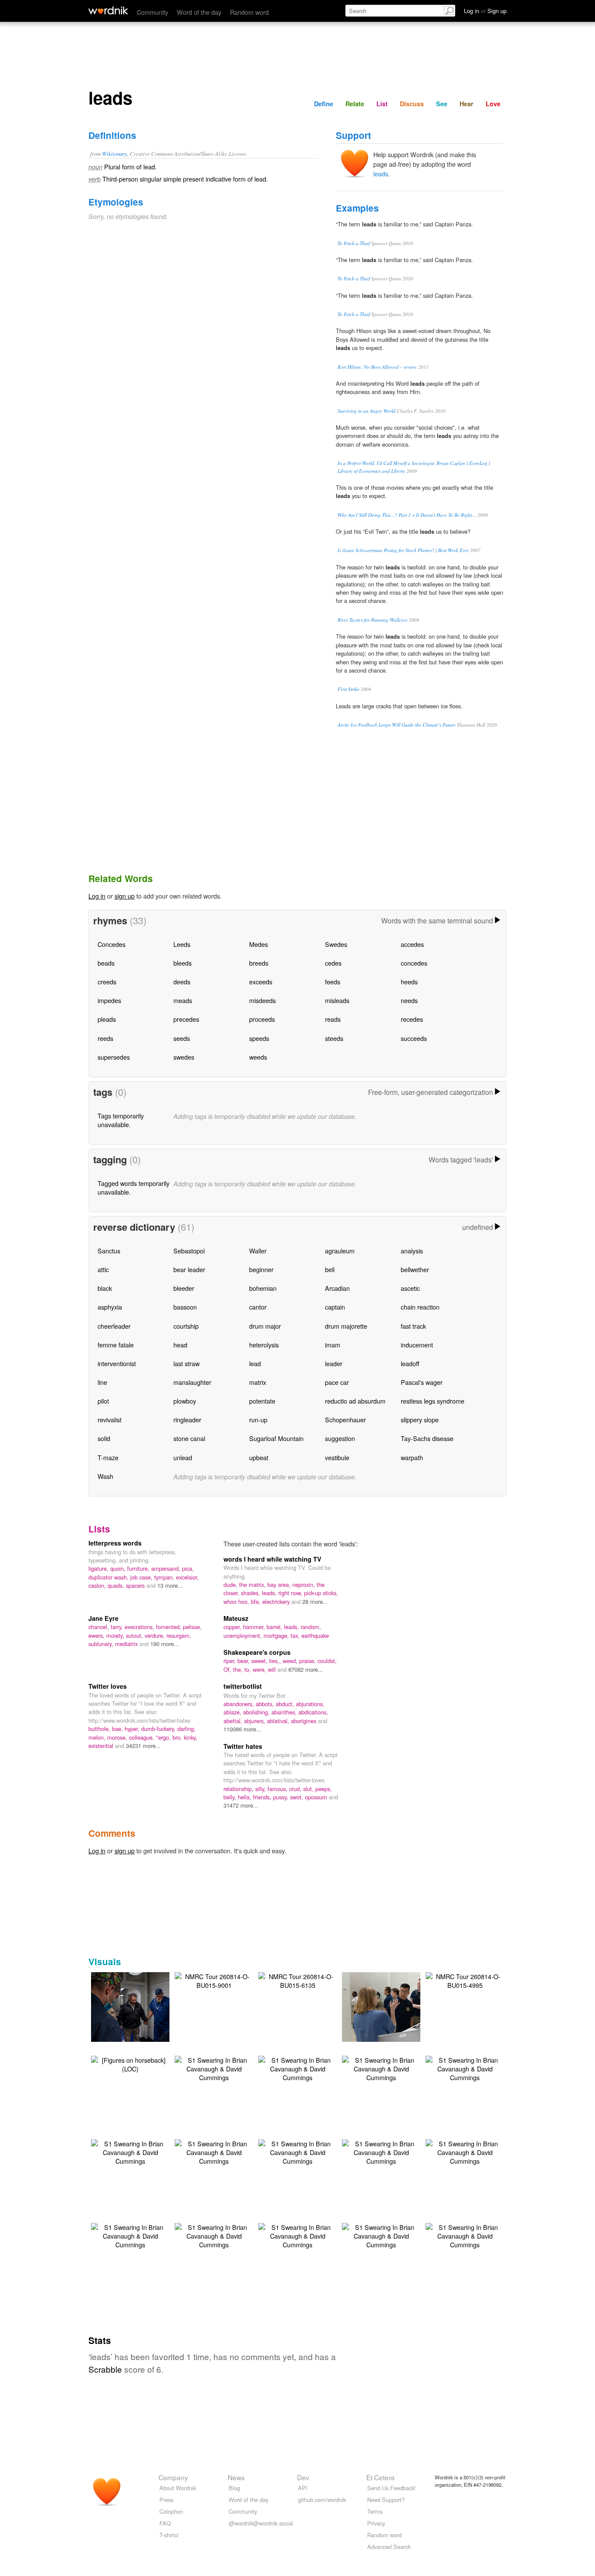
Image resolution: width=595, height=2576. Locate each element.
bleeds (183, 963)
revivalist (110, 1419)
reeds (105, 1038)
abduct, (286, 1704)
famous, (278, 1789)
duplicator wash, (109, 1577)
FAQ (165, 2523)
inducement (417, 1345)
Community (152, 12)
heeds (409, 982)
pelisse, (192, 1627)
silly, (261, 1789)
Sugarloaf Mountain (276, 1438)
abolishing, (257, 1712)
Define (324, 104)
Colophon (171, 2511)
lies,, (276, 1661)
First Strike (348, 689)
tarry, (118, 1627)
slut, (309, 1789)
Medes (259, 944)
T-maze (108, 1457)
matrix (258, 1382)
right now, (291, 1593)
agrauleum (340, 1251)
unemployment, (243, 1635)
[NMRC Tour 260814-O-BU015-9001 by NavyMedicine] (214, 1980)
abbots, (266, 1704)
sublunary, (102, 1644)
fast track (413, 1326)
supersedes (114, 1057)
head (180, 1345)
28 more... (315, 1601)
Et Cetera (380, 2477)
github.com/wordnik (322, 2500)
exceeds (261, 982)
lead (255, 1363)
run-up (258, 1419)
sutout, (135, 1635)
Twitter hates (243, 1746)
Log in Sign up (485, 11)
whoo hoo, (237, 1601)
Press (166, 2500)
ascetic (410, 1288)
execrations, (140, 1627)
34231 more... (143, 1746)
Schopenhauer (345, 1419)
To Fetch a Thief (354, 243)
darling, (186, 1729)
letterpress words (115, 1543)
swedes (184, 1057)
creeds (107, 982)
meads (183, 1000)
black (105, 1288)
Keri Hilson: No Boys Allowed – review (377, 367)
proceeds (262, 1019)
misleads (337, 1000)
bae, (118, 1729)
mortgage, (277, 1635)
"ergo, (164, 1737)
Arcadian (337, 1288)
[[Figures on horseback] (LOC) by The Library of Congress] (130, 2063)
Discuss (412, 104)
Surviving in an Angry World (367, 411)
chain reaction (420, 1307)
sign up (125, 896)
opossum (317, 1797)
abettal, (234, 1721)
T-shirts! (169, 2535)
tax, (296, 1635)
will (273, 1669)
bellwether (415, 1269)
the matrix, (253, 1584)
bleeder (184, 1288)
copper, (233, 1627)
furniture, (139, 1568)
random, (311, 1627)
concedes (414, 963)
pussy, (282, 1797)
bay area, (280, 1584)
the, (239, 1669)
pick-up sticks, (321, 1593)
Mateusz (236, 1618)
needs (409, 1000)
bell (330, 1269)
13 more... (170, 1585)
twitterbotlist (243, 1686)
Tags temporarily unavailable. (121, 1120)
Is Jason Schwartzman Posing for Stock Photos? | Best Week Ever (403, 550)
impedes (109, 1000)
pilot (103, 1401)
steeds (334, 1038)
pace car (337, 1382)
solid (104, 1438)
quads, (117, 1585)
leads (381, 173)
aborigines (304, 1721)
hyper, (133, 1729)
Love (493, 104)
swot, (297, 1797)
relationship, (239, 1789)
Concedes (112, 944)
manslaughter (192, 1382)
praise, (308, 1661)
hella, (245, 1797)
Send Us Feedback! (392, 2488)
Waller (258, 1251)
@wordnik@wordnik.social (261, 2523)
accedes (412, 944)
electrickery (277, 1601)
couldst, (327, 1661)
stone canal (189, 1438)
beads (106, 963)
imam (333, 1345)
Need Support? (386, 2500)
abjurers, (255, 1721)
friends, (263, 1797)
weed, (291, 1661)
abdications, (313, 1712)
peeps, (324, 1789)
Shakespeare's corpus (257, 1652)
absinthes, (285, 1712)
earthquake (315, 1635)
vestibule (337, 1457)
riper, (230, 1661)
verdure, (156, 1635)
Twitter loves (108, 1686)
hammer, (255, 1627)
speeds (259, 1038)
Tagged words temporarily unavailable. (134, 1187)
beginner (261, 1269)
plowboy (185, 1401)
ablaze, (233, 1712)
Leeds (182, 944)
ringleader (187, 1419)
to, (248, 1669)
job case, (142, 1577)
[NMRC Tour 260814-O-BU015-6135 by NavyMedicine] (297, 1980)
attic (103, 1269)
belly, (231, 1797)
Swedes (336, 944)
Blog (234, 2488)
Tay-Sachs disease (427, 1438)
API (303, 2488)
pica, (188, 1568)
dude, (231, 1584)
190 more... (165, 1644)
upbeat (259, 1457)
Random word (249, 12)
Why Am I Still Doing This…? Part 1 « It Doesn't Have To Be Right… (407, 515)
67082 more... (306, 1669)
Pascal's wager (422, 1382)
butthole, (100, 1729)
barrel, (275, 1627)
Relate (355, 104)
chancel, (100, 1627)
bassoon (185, 1307)
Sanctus (109, 1251)
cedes (333, 963)
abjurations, (310, 1704)
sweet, (260, 1661)
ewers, (97, 1635)
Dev (303, 2477)
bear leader (189, 1269)
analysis (412, 1251)
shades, (251, 1593)
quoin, (119, 1568)
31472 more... (241, 1805)
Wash (105, 1476)
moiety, (116, 1635)
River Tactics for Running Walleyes (372, 620)
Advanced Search (389, 2547)
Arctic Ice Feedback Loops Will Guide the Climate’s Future (397, 725)
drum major (265, 1326)
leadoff (410, 1363)
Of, (228, 1669)
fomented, (169, 1627)
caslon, (98, 1585)
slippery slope (420, 1419)
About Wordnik (178, 2488)
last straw (186, 1363)
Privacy (376, 2523)
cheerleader (114, 1326)
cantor (258, 1307)
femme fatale (116, 1345)
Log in (97, 896)
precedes (186, 1019)
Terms (375, 2511)
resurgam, (179, 1635)
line (102, 1382)
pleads (107, 1019)
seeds (182, 1038)
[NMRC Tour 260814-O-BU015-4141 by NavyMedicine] (394, 2006)
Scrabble (105, 2369)
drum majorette (346, 1326)
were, (260, 1669)
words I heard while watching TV (272, 1559)
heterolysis (264, 1345)
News (236, 2477)
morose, (118, 1737)
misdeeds (262, 1000)
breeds (259, 963)
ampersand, (167, 1568)
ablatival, (279, 1721)
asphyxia (110, 1307)
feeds (333, 982)
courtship (186, 1326)
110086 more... (242, 1729)
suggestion (340, 1438)
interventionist (117, 1363)
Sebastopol (189, 1251)
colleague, (142, 1737)
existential (102, 1746)
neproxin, (304, 1584)
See (442, 104)
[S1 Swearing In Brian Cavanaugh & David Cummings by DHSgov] (214, 2068)
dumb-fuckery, (159, 1729)
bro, (178, 1737)
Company (173, 2477)
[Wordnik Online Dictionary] (108, 10)
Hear (467, 104)
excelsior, (187, 1577)
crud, (296, 1789)
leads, (270, 1593)
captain (335, 1307)
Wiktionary (115, 153)
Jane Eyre (103, 1618)
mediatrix (127, 1644)
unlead (183, 1457)
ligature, (99, 1568)
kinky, (191, 1737)
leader (334, 1363)
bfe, (257, 1601)
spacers (136, 1585)
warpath (412, 1457)
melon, (98, 1737)
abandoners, (240, 1704)
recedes (412, 1019)
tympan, (165, 1577)
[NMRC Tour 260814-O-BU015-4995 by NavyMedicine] (465, 1980)
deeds (182, 982)
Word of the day (199, 12)
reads (333, 1019)
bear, (244, 1661)
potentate (262, 1401)
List (382, 104)
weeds (258, 1057)
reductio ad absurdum (355, 1401)
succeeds (414, 1038)
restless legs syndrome (433, 1401)
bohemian (263, 1288)
